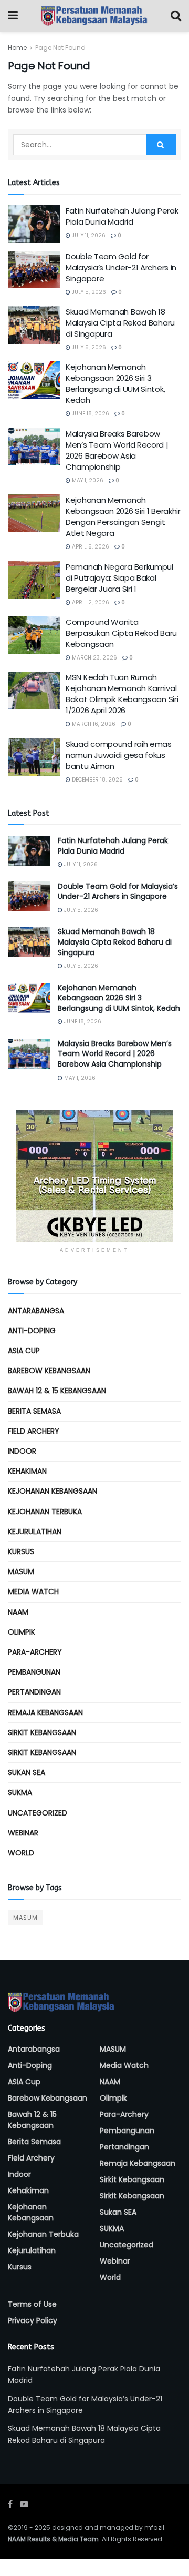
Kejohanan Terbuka (45, 1512)
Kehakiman (27, 1471)
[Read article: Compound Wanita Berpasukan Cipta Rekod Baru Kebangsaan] (34, 635)
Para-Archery (35, 1652)
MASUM (21, 1571)
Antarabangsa (36, 1311)
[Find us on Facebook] (10, 2504)
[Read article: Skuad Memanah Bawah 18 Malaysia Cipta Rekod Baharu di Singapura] (34, 325)
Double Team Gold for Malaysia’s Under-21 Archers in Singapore (121, 267)
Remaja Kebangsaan (45, 1712)
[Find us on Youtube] (24, 2504)
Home (17, 48)
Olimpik (22, 1632)
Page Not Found (60, 48)
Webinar (23, 1833)
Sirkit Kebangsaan (42, 1732)
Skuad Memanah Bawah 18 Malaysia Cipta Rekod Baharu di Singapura (120, 323)
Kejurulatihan (35, 1532)
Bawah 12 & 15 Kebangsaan (57, 1391)
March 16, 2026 (93, 724)
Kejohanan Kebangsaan (52, 1491)
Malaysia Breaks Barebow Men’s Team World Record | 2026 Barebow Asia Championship (117, 450)
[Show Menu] (13, 16)
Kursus (21, 1551)
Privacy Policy (33, 2320)
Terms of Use (32, 2304)
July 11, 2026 (88, 235)
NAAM (18, 1612)
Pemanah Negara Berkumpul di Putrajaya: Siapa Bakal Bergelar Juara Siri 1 (119, 578)
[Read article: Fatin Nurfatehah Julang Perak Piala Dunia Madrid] (34, 224)
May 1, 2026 (87, 480)
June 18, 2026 (90, 414)
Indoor (22, 1451)
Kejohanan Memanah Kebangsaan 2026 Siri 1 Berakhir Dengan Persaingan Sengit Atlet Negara (123, 516)
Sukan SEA (27, 1772)
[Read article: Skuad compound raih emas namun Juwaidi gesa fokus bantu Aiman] (34, 757)
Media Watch (33, 1591)
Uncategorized (38, 1813)
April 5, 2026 (90, 547)
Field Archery (34, 1431)
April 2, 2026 (90, 602)
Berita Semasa (34, 1411)
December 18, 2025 (97, 780)
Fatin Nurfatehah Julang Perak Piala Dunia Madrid (122, 216)
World (21, 1853)
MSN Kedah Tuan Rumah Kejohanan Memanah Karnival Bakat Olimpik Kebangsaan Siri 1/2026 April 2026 (122, 694)
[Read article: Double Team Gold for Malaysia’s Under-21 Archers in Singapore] (34, 270)
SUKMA (20, 1792)
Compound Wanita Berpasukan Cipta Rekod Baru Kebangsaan (121, 633)
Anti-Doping (32, 1331)
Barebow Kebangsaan (49, 1371)
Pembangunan (34, 1672)
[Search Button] (176, 16)
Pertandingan (34, 1692)
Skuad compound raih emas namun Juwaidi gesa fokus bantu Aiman (119, 755)
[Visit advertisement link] (94, 1176)
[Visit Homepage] (94, 16)
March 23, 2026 (94, 658)
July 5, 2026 (88, 292)
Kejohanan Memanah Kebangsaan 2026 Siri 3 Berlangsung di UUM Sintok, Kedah (115, 383)
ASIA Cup (24, 1351)
